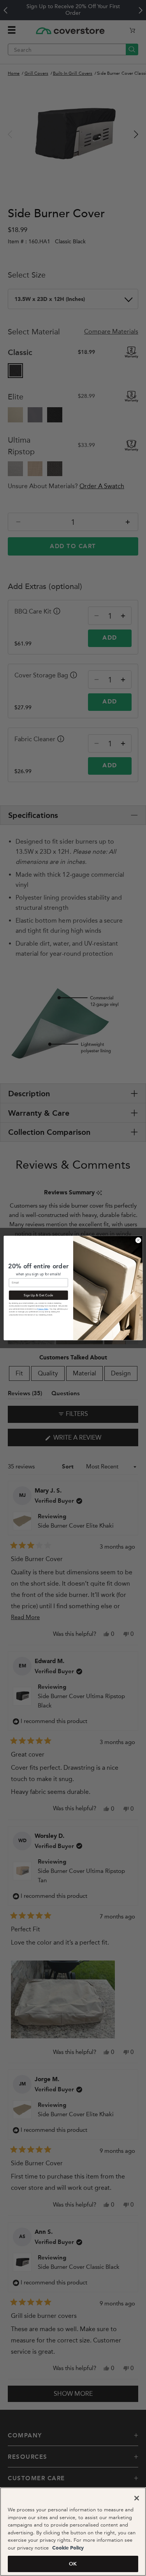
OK (73, 2564)
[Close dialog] (138, 1240)
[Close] (137, 2498)
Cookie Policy (67, 2548)
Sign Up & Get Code (38, 1295)
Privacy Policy (43, 1309)
